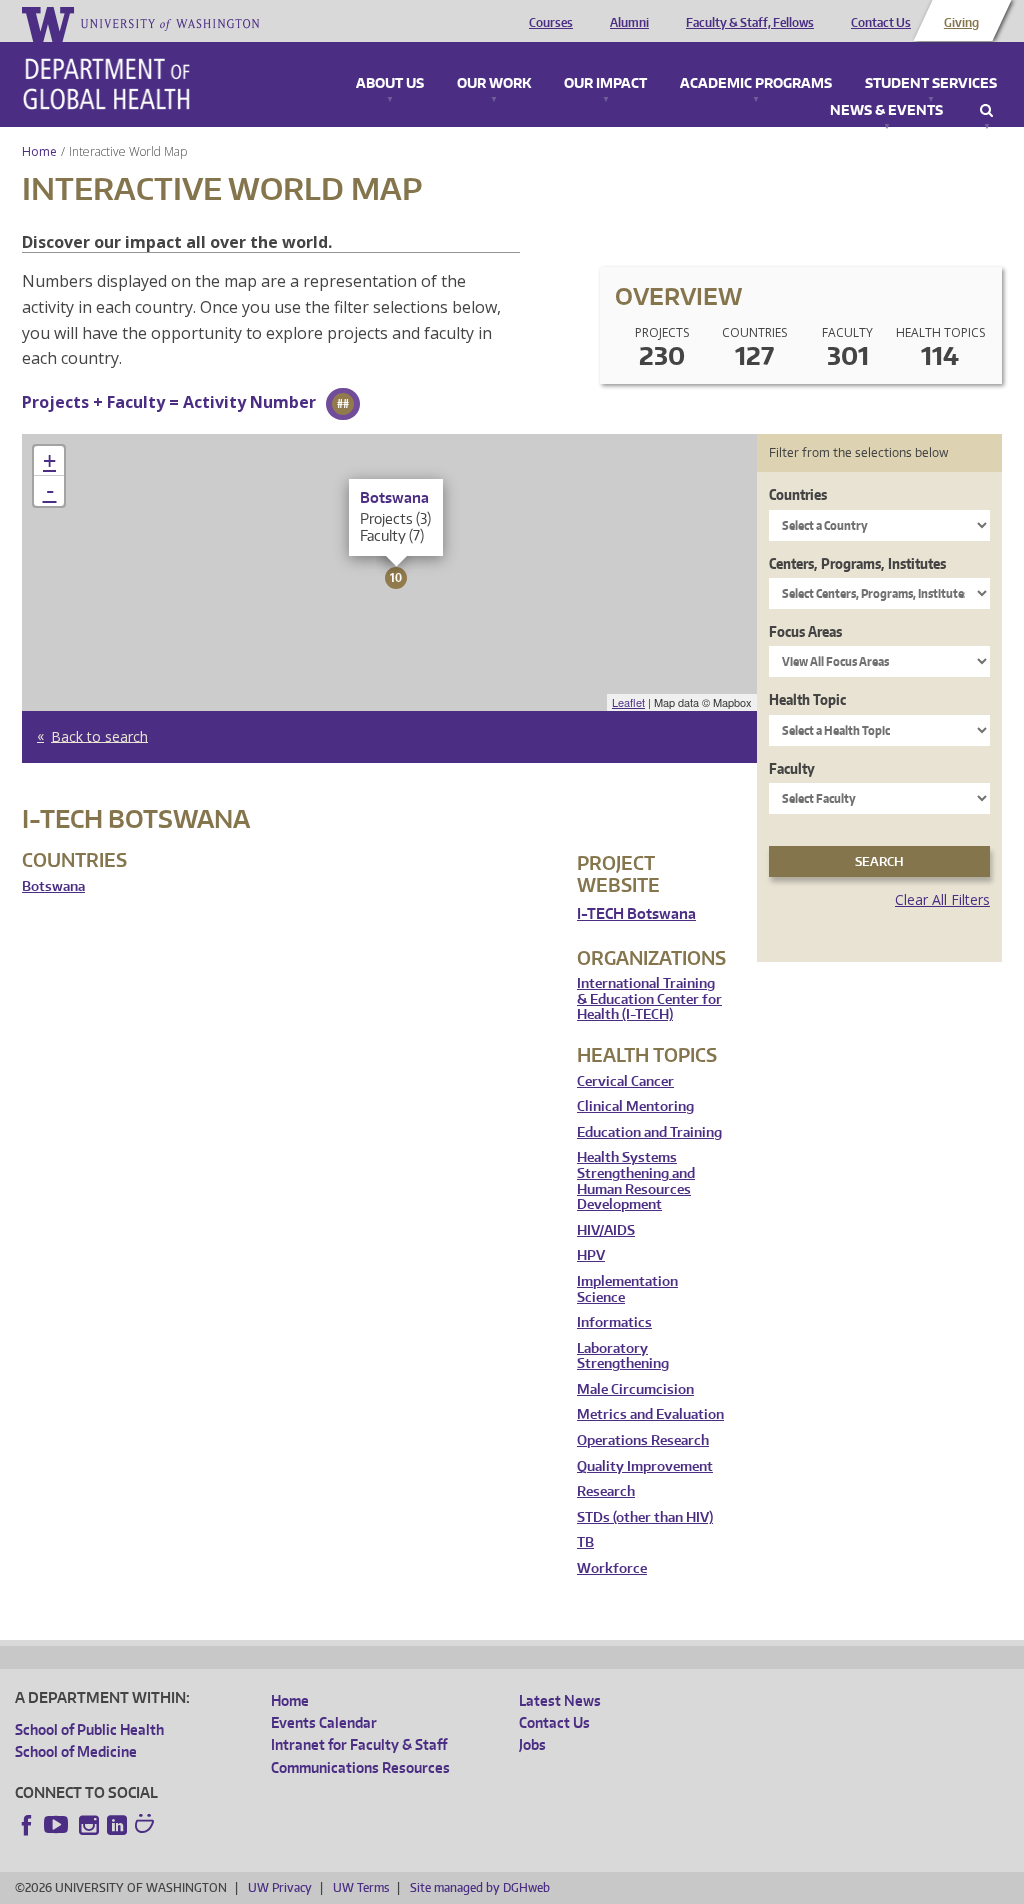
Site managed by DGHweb (480, 1887)
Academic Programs (756, 84)
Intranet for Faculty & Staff (359, 1744)
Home (39, 151)
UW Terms (361, 1887)
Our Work (494, 84)
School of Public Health (89, 1729)
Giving (961, 23)
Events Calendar (324, 1722)
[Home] (106, 84)
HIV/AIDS (606, 1230)
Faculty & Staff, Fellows (750, 23)
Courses (551, 23)
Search (986, 111)
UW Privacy (280, 1887)
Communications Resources (360, 1767)
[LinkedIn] (117, 1825)
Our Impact (605, 84)
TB (585, 1542)
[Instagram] (89, 1825)
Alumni (629, 23)
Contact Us (881, 23)
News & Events (886, 111)
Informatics (614, 1322)
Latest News (560, 1700)
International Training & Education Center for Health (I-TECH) (649, 999)
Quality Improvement (645, 1466)
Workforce (612, 1568)
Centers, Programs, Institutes (857, 563)
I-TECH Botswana (636, 913)
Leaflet (628, 702)
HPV (591, 1255)
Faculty (792, 768)
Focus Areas (805, 631)
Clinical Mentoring (635, 1106)
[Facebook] (27, 1825)
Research (606, 1491)
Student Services (931, 84)
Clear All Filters (942, 899)
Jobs (532, 1744)
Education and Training (649, 1132)
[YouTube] (58, 1825)
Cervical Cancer (625, 1081)
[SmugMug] (147, 1826)
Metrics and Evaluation (650, 1414)
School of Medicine (76, 1751)
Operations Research (643, 1440)
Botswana (53, 886)
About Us (390, 84)
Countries (798, 494)
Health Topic (807, 699)
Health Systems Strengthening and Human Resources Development (636, 1181)
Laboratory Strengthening (623, 1356)
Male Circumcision (635, 1389)
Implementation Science (627, 1289)
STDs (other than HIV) (645, 1517)
